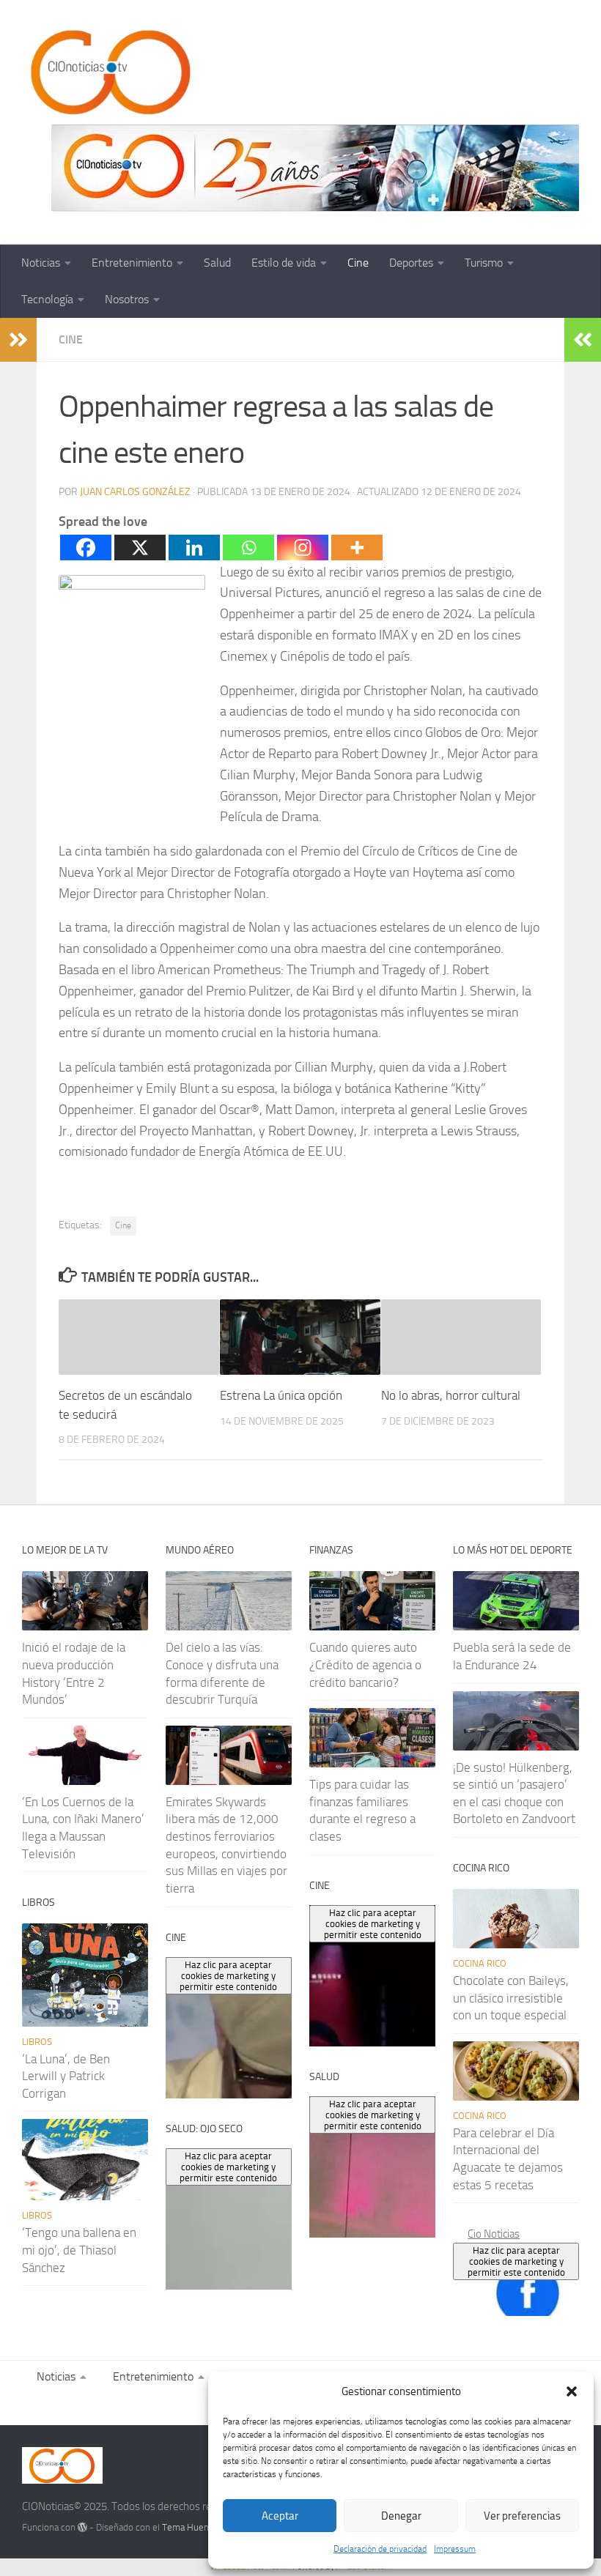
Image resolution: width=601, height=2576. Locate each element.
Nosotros (127, 299)
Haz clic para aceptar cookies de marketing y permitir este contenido (516, 2261)
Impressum (455, 2549)
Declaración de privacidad (380, 2549)
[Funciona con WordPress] (82, 2527)
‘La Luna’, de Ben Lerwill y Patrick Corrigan (66, 2076)
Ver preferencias (522, 2516)
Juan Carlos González (135, 492)
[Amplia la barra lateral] (18, 340)
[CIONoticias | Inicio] (108, 73)
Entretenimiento (132, 263)
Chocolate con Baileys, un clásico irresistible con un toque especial (511, 1998)
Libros (37, 2042)
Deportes (411, 263)
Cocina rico (480, 1963)
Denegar (401, 2516)
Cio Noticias (494, 2234)
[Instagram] (303, 548)
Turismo (484, 263)
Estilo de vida (284, 263)
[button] (572, 2391)
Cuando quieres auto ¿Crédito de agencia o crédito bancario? (365, 1664)
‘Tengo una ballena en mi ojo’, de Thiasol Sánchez (79, 2250)
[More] (357, 548)
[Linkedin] (194, 548)
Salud (217, 263)
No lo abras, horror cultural (451, 1395)
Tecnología (47, 299)
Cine (358, 263)
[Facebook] (86, 548)
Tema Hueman (192, 2527)
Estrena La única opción (281, 1395)
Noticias (41, 263)
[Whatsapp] (248, 548)
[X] (140, 548)
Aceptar (280, 2516)
